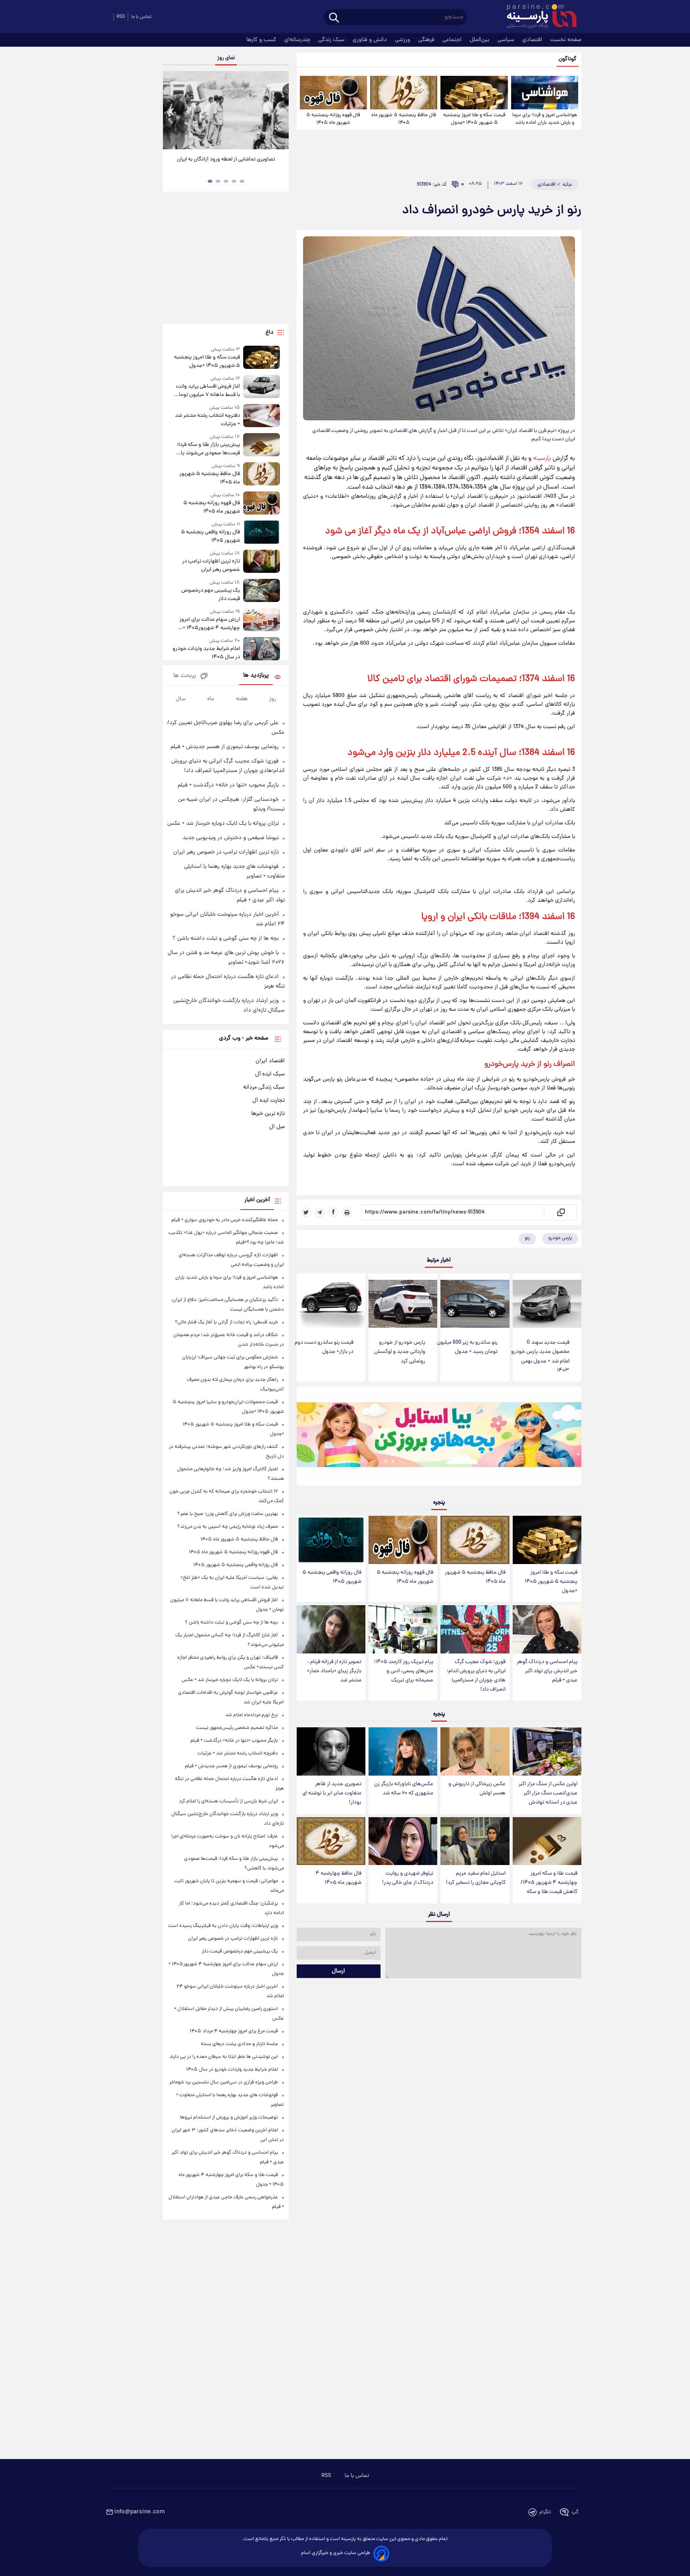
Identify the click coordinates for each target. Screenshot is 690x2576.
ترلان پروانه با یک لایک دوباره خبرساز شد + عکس (223, 824)
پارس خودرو (560, 1238)
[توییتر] (306, 1212)
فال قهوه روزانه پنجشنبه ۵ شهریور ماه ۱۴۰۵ (333, 119)
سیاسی (507, 40)
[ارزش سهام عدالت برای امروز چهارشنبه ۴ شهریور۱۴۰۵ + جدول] (262, 620)
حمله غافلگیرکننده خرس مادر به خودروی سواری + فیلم (225, 1220)
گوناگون (568, 59)
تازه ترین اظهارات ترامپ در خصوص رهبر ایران (211, 566)
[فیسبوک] (333, 1212)
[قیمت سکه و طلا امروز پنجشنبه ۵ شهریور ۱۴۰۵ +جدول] (474, 93)
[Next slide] (280, 111)
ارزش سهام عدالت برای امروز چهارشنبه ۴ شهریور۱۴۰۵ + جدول (209, 624)
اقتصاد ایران (270, 1061)
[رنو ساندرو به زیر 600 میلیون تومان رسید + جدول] (475, 1304)
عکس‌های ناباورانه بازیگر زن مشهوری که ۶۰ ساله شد (404, 1789)
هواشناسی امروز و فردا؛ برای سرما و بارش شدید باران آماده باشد (545, 119)
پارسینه (542, 459)
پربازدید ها (256, 676)
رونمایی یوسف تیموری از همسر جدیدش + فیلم (225, 747)
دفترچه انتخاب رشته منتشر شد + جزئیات (207, 420)
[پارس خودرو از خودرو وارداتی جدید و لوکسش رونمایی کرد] (403, 1304)
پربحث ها (185, 676)
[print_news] (347, 1212)
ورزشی (403, 40)
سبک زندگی (332, 40)
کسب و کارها (262, 40)
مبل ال (277, 1127)
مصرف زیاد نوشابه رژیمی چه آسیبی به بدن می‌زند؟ (228, 1527)
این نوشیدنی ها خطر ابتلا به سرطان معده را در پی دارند (224, 2057)
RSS (121, 17)
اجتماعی (453, 40)
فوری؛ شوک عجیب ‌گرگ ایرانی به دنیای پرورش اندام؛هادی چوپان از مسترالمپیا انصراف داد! (476, 1676)
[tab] (242, 181)
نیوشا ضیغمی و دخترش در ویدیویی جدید (231, 838)
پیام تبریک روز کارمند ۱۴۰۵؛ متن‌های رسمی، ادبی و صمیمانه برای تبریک (403, 1671)
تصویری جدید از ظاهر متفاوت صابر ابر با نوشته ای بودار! (332, 1793)
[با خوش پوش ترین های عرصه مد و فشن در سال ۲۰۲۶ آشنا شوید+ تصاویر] (226, 110)
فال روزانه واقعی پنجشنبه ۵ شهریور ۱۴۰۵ (332, 1577)
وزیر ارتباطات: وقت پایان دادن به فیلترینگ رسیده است (223, 1926)
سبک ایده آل (270, 1074)
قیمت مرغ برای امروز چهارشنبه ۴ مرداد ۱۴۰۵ (234, 2031)
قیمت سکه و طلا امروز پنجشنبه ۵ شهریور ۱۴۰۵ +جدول (474, 119)
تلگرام (545, 2512)
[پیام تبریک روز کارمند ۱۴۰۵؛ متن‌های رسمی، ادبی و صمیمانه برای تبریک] (403, 1629)
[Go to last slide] (172, 111)
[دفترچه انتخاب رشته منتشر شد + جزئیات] (262, 416)
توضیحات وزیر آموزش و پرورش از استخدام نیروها (229, 2118)
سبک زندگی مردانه (264, 1087)
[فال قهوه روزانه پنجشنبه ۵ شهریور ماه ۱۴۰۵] (333, 93)
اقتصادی (533, 40)
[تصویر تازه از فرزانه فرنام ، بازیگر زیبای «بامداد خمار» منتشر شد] (331, 1629)
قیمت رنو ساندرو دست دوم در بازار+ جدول (324, 1347)
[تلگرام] (320, 1212)
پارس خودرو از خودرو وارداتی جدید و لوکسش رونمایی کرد (400, 1352)
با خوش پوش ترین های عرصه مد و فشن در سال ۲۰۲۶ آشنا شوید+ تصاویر (223, 164)
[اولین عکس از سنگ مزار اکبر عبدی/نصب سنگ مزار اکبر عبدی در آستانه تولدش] (547, 1751)
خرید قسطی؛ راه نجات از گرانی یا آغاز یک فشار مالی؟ (226, 1322)
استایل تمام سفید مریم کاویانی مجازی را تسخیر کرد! (476, 1878)
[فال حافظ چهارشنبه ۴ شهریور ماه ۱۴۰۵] (331, 1841)
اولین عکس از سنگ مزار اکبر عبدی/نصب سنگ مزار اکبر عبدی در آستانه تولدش (548, 1793)
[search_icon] (334, 18)
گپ (575, 2512)
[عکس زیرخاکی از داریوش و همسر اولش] (475, 1751)
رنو (527, 1238)
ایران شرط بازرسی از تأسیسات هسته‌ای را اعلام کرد (228, 1801)
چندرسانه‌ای (298, 40)
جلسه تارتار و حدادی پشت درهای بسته (239, 2044)
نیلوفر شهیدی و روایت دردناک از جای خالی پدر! (408, 1878)
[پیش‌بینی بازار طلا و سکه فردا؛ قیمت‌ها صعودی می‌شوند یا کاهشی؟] (262, 445)
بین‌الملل (480, 40)
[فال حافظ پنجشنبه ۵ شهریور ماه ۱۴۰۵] (404, 93)
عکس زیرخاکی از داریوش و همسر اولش (477, 1789)
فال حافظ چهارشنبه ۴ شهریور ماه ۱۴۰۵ (338, 1878)
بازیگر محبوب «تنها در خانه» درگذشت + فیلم (228, 785)
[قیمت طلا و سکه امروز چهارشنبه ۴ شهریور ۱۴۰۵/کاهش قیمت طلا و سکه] (547, 1841)
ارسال (338, 1971)
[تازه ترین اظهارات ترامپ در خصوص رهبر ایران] (262, 562)
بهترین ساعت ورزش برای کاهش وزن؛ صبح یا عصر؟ (228, 1514)
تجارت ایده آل (269, 1101)
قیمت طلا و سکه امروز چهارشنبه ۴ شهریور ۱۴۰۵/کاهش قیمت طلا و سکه (549, 1883)
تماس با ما (141, 17)
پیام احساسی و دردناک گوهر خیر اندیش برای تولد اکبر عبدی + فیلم (547, 1671)
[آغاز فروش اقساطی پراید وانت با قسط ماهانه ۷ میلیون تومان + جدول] (262, 387)
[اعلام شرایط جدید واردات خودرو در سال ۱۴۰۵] (262, 649)
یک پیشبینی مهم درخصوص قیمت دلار (210, 595)
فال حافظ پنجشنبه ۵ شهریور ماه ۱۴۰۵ (404, 119)
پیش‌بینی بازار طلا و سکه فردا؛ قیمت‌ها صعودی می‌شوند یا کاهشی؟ (208, 449)
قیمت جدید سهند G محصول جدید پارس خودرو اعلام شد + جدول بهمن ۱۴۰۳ (540, 1356)
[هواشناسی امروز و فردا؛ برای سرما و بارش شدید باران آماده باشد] (545, 93)
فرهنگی (427, 40)
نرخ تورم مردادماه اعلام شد (252, 1715)
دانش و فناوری (371, 40)
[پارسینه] (537, 17)
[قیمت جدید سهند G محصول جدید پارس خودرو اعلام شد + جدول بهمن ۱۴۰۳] (547, 1304)
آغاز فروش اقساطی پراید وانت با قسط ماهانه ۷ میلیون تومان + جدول (207, 391)
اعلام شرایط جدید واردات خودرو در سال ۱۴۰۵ (206, 653)
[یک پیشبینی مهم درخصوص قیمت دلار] (262, 591)
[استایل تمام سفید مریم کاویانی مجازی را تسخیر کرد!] (475, 1841)
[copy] (560, 1212)
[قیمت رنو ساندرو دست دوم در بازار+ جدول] (331, 1304)
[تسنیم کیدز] (439, 1438)
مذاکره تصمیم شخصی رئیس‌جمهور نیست (237, 1728)
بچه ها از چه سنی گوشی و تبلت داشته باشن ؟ (226, 939)
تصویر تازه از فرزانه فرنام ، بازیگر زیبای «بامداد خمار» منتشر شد (334, 1671)
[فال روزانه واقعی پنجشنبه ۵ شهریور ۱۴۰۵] (331, 1540)
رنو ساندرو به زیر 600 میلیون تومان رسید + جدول (467, 1347)
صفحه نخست (566, 40)
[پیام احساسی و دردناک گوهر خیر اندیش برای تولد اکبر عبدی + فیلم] (547, 1629)
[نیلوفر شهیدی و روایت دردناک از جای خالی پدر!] (403, 1841)
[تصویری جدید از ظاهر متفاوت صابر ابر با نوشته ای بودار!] (331, 1751)
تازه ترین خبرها (268, 1114)
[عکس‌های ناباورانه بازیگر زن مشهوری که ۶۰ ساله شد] (403, 1751)
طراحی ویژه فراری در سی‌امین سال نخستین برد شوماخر (224, 2082)
